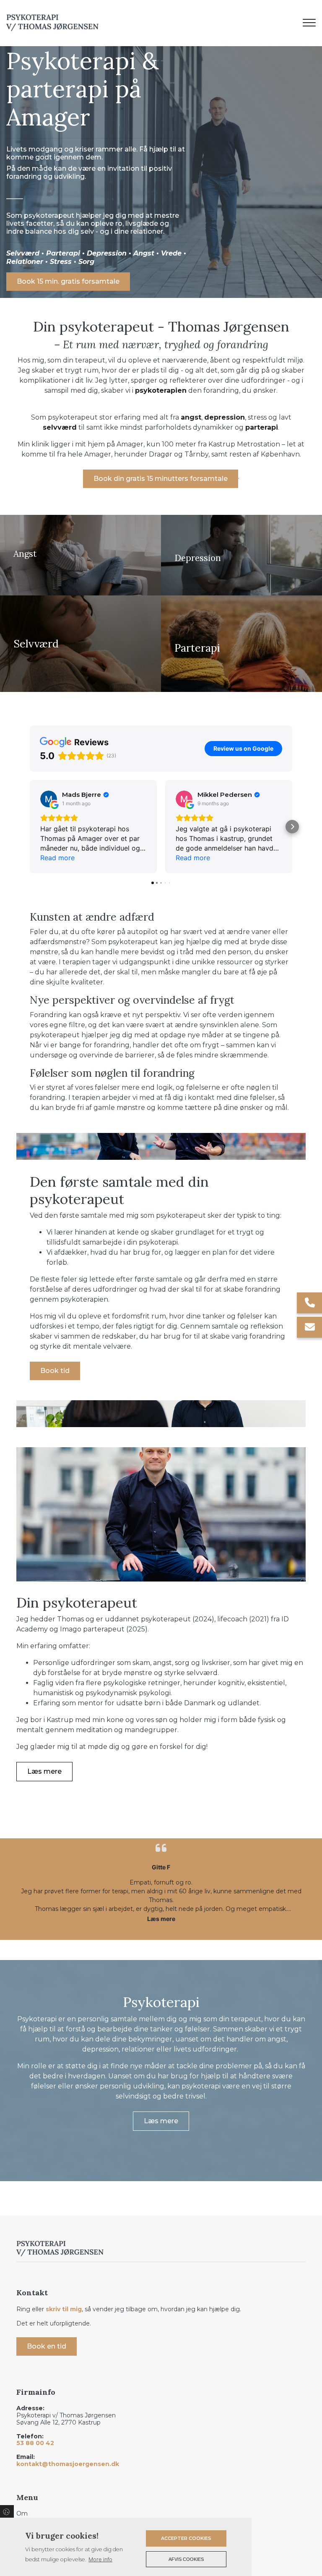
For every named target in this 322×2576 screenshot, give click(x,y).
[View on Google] (49, 799)
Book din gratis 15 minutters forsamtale (161, 479)
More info (100, 2559)
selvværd (60, 427)
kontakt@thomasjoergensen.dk (68, 2464)
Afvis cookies (186, 2559)
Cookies (7, 2511)
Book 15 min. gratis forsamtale (68, 281)
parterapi (262, 427)
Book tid (55, 1371)
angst (191, 417)
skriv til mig (64, 2309)
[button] (30, 827)
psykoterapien (161, 390)
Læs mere (44, 1771)
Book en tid (47, 2346)
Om (22, 2513)
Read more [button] (57, 858)
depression (225, 417)
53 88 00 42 (35, 2443)
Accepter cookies (186, 2538)
